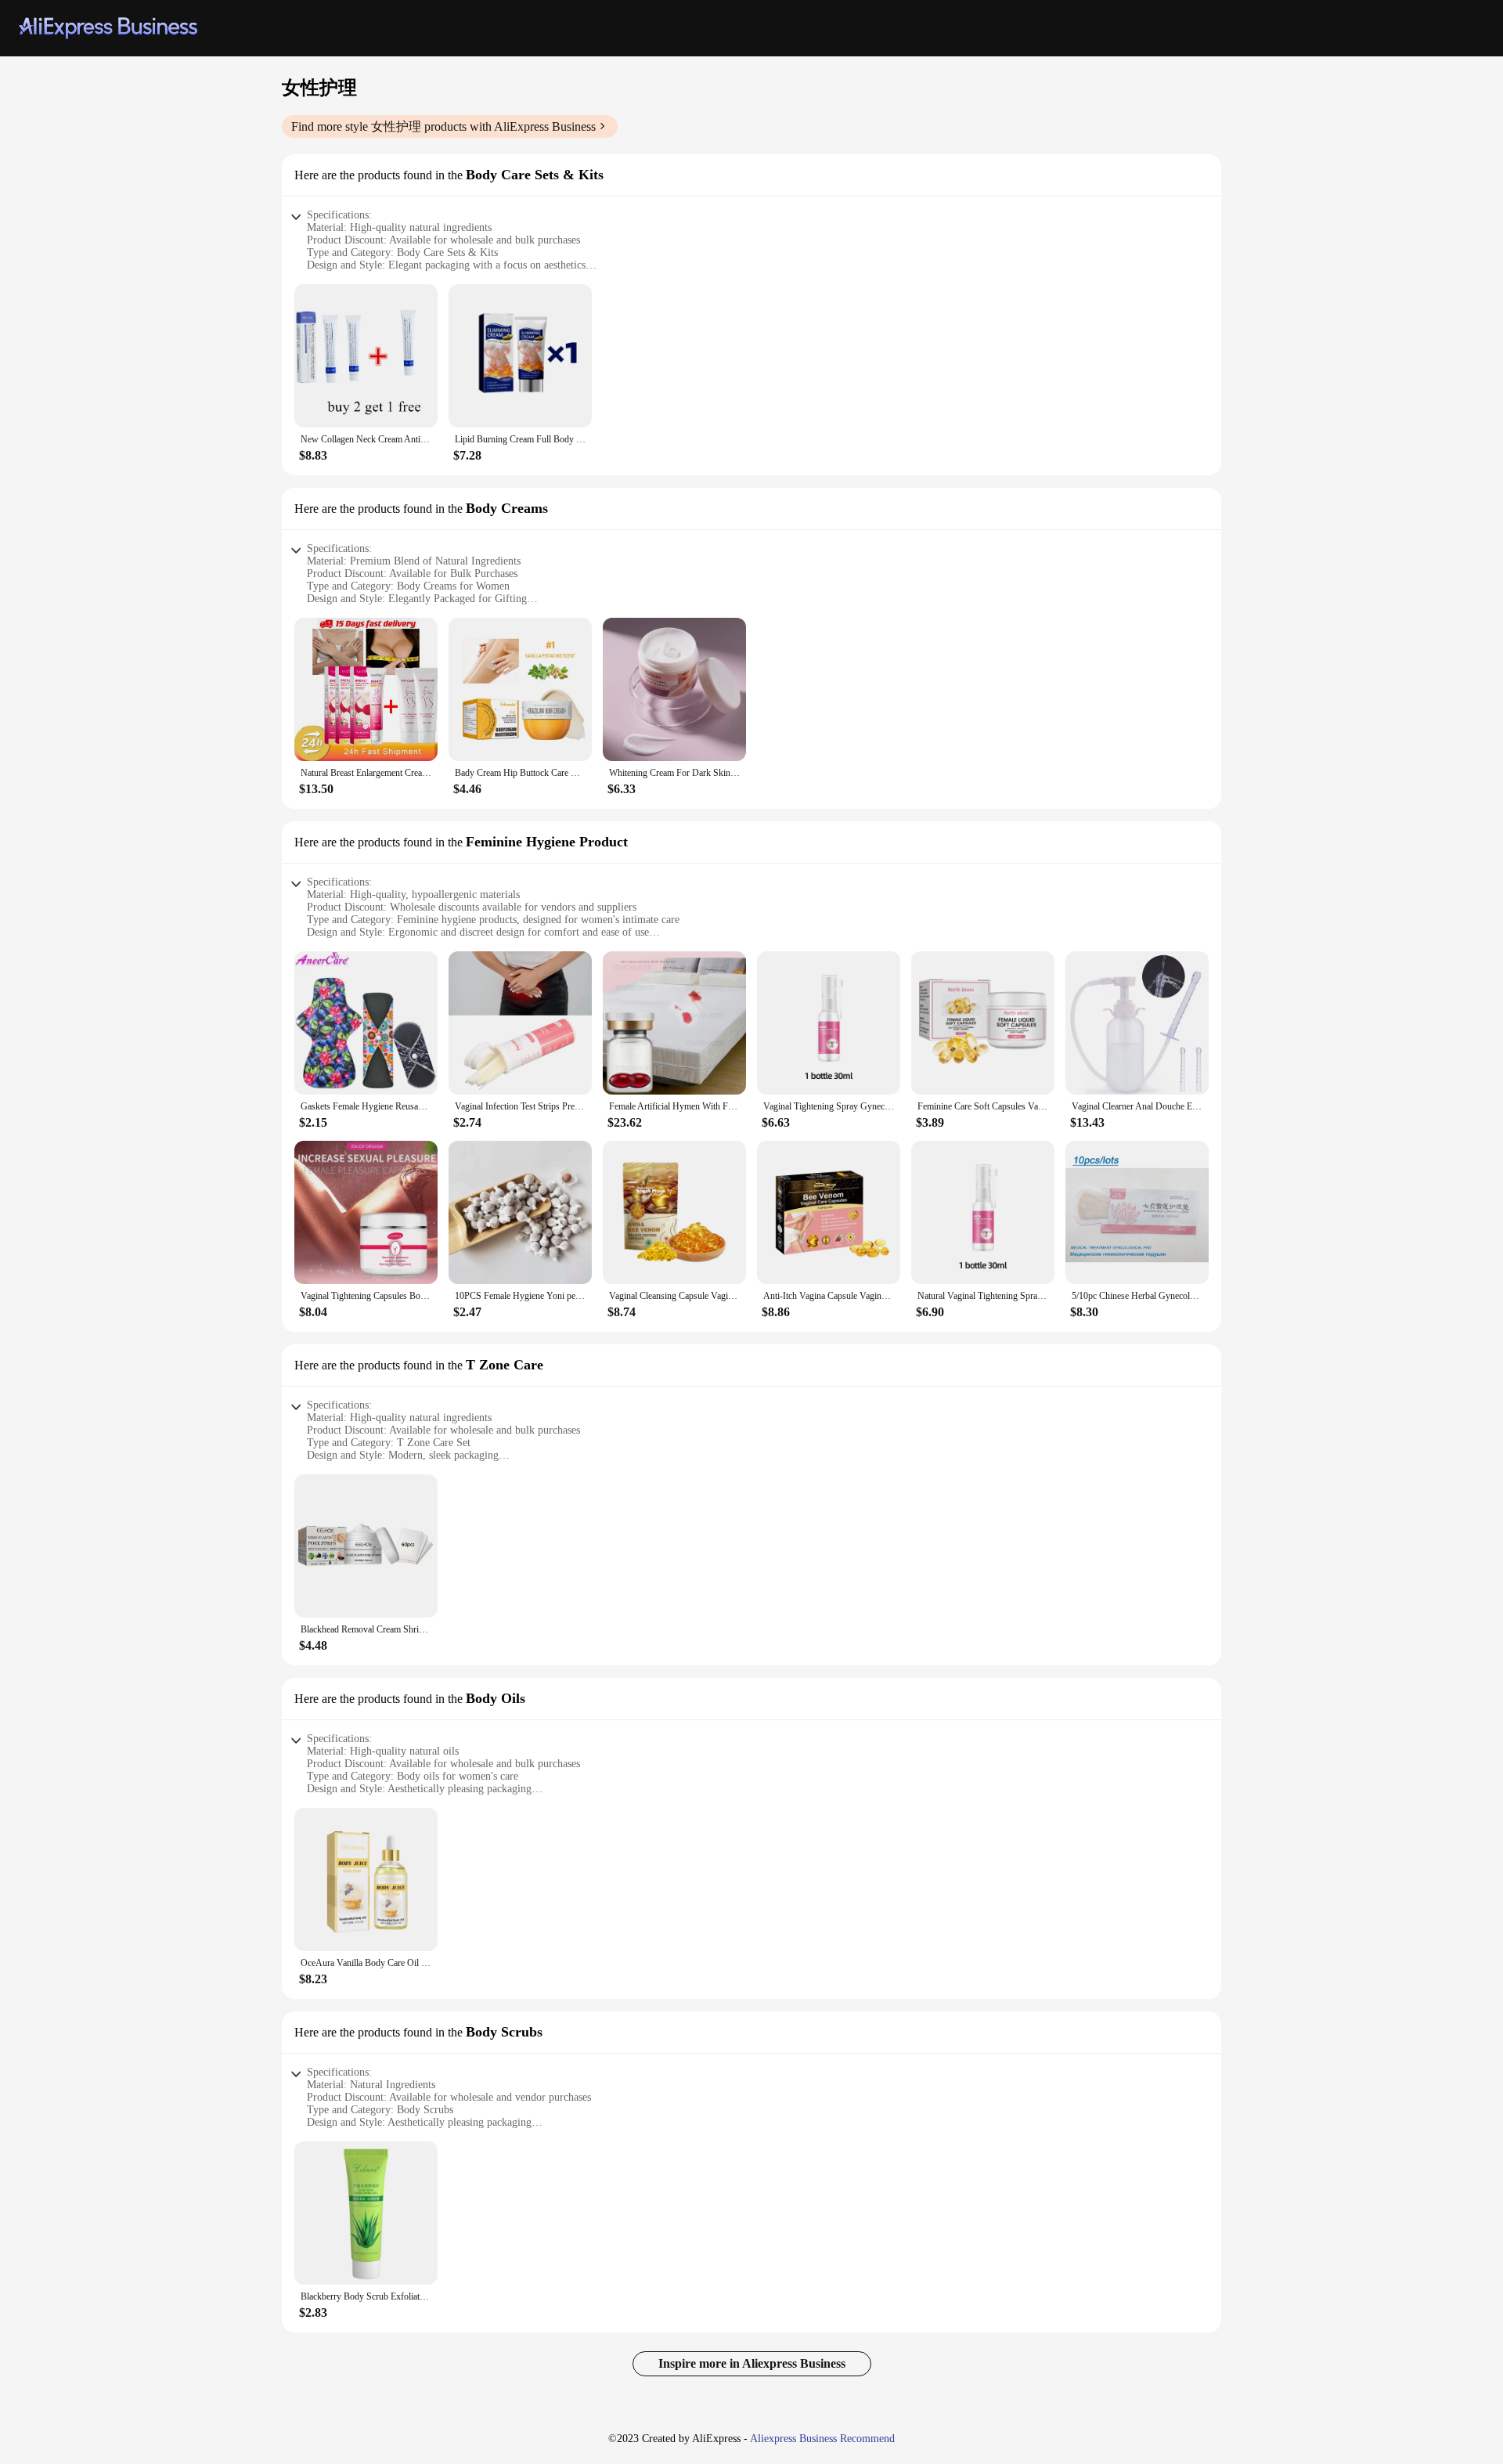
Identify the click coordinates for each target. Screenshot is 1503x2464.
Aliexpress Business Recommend (822, 2439)
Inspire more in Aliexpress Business (752, 2363)
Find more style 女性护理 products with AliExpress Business (443, 126)
